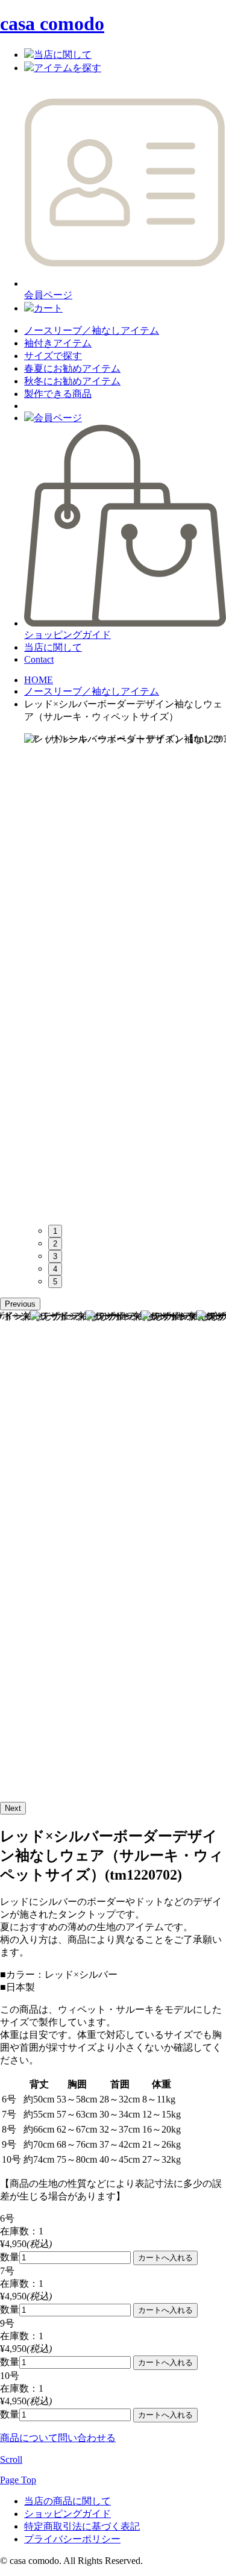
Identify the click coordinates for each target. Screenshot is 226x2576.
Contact (39, 659)
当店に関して (53, 647)
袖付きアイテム (58, 343)
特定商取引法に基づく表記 (82, 2526)
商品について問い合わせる (58, 2438)
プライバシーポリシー (72, 2539)
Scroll (11, 2459)
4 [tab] (55, 1269)
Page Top (18, 2480)
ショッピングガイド (67, 2514)
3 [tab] (55, 1256)
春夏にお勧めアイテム (72, 368)
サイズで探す (53, 356)
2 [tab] (55, 1244)
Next (13, 1808)
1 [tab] (55, 1231)
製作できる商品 (58, 394)
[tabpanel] (125, 974)
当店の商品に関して (67, 2501)
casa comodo (52, 23)
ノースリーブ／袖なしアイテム (92, 330)
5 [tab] (55, 1282)
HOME (39, 680)
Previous (20, 1304)
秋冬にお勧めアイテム (72, 381)
